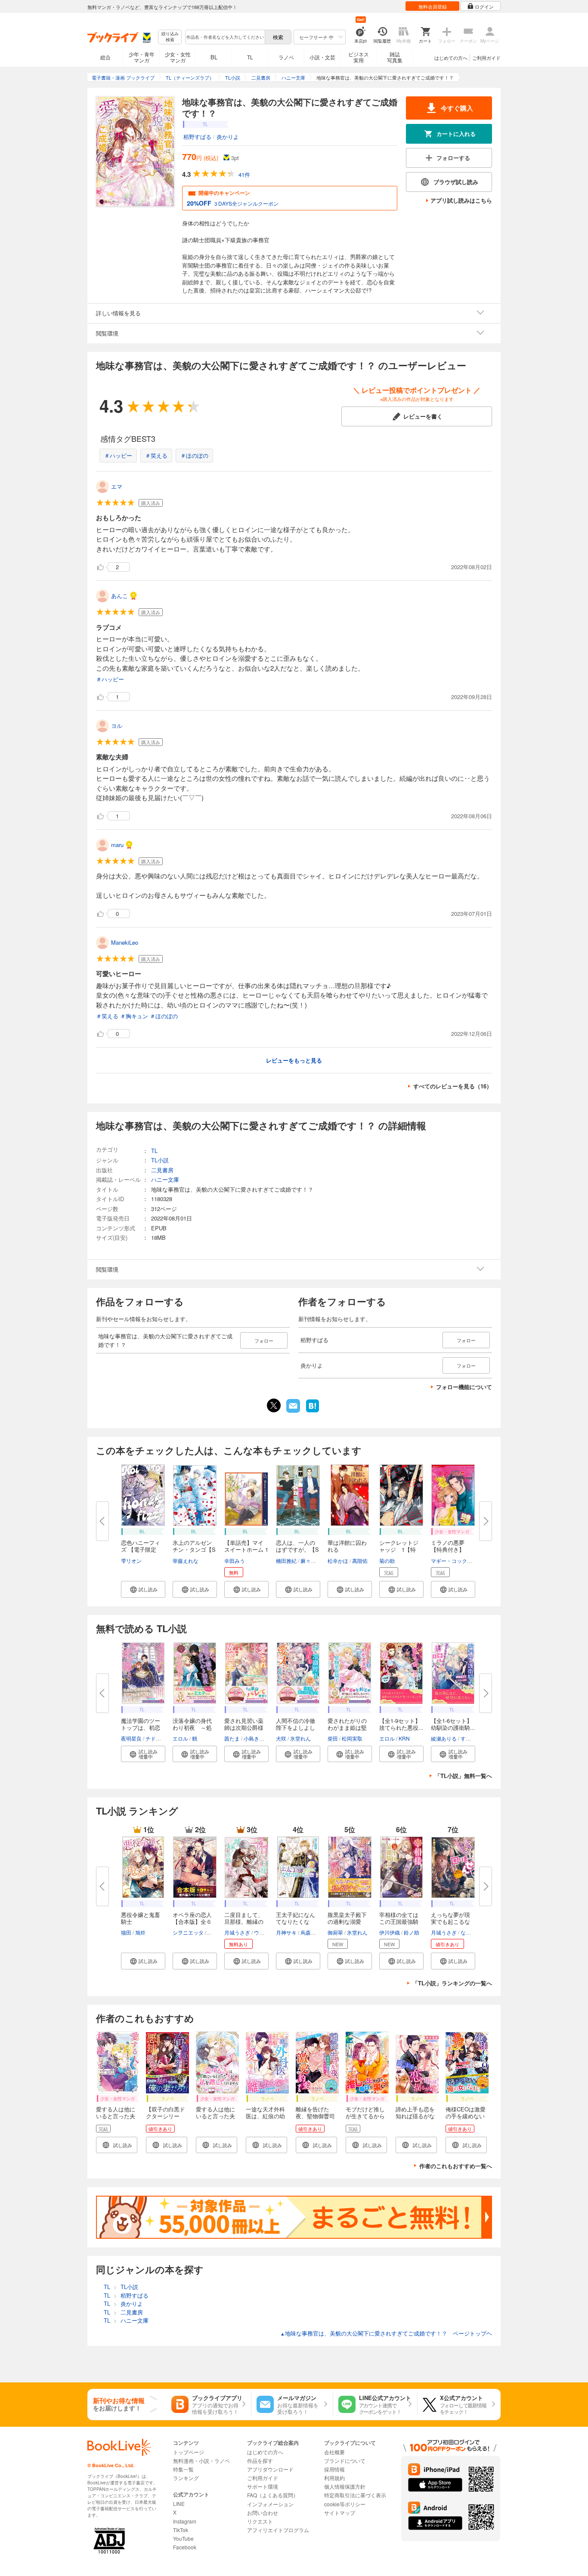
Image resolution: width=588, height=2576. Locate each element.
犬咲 (281, 1738)
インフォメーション (270, 2504)
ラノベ (286, 57)
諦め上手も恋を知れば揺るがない (415, 2116)
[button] (143, 1589)
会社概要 (334, 2452)
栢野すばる (197, 137)
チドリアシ (158, 1738)
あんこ (119, 596)
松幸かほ (338, 1561)
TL (250, 57)
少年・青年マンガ (142, 57)
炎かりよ (228, 137)
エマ (117, 486)
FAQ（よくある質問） (273, 2495)
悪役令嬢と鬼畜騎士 (141, 1918)
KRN (404, 1738)
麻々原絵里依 (316, 1561)
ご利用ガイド (486, 58)
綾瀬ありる (444, 1738)
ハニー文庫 (165, 1179)
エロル (180, 1738)
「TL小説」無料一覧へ (463, 1776)
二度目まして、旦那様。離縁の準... (244, 1921)
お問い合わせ (263, 2513)
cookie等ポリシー (345, 2504)
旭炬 (140, 1932)
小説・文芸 (322, 57)
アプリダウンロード (270, 2469)
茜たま (232, 1738)
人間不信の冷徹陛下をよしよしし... (296, 1727)
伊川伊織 (390, 1932)
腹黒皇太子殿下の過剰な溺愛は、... (347, 1921)
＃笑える (156, 455)
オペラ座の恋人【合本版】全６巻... (192, 1921)
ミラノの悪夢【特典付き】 (448, 1546)
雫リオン (131, 1561)
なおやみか (473, 1932)
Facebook (185, 2547)
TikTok (181, 2530)
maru (117, 845)
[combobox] (225, 37)
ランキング (186, 2478)
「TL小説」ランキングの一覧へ (452, 1983)
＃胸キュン (134, 1016)
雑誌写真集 (395, 57)
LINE (179, 2504)
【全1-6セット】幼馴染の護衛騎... (453, 1724)
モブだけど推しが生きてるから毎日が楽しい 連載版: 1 (365, 2119)
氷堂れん (300, 1738)
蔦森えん (311, 1932)
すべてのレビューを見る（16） (453, 1086)
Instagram (185, 2521)
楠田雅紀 (286, 1561)
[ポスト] (274, 1405)
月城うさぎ (237, 1932)
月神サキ (286, 1932)
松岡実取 (352, 1738)
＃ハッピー (118, 455)
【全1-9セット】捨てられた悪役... (401, 1724)
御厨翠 (335, 1932)
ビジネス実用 (359, 57)
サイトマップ (340, 2513)
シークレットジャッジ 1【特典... (399, 1549)
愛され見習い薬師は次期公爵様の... (244, 1727)
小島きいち (257, 1738)
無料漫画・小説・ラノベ (201, 2460)
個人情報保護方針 (345, 2486)
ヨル (117, 726)
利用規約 (334, 2478)
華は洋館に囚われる (347, 1546)
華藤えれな (186, 1561)
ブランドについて (345, 2460)
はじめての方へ (451, 58)
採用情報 (334, 2469)
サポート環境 (263, 2486)
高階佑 (360, 1561)
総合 (105, 57)
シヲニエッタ (188, 1932)
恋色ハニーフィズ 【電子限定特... (141, 1549)
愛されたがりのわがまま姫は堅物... (347, 1727)
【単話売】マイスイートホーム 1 (246, 1546)
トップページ (189, 2452)
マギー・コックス (452, 1561)
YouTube (183, 2538)
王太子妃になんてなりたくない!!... (296, 1921)
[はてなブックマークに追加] (313, 1411)
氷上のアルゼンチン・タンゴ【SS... (194, 1549)
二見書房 (162, 1170)
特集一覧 (183, 2469)
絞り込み (170, 37)
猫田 (126, 1932)
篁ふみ (215, 1932)
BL (214, 57)
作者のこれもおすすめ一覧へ (456, 2166)
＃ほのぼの (194, 455)
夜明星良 (131, 1738)
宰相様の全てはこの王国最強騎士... (399, 1921)
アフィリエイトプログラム (278, 2530)
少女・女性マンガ (178, 57)
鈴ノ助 (412, 1932)
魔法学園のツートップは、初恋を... (141, 1727)
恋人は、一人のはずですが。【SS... (297, 1549)
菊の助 (387, 1561)
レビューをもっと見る (294, 1060)
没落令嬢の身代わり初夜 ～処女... (192, 1727)
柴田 (333, 1738)
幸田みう (235, 1561)
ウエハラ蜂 (267, 1932)
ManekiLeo (125, 942)
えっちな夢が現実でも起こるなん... (450, 1921)
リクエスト (260, 2521)
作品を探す (260, 2460)
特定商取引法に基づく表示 (355, 2495)
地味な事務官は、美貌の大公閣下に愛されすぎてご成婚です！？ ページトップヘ (386, 2333)
